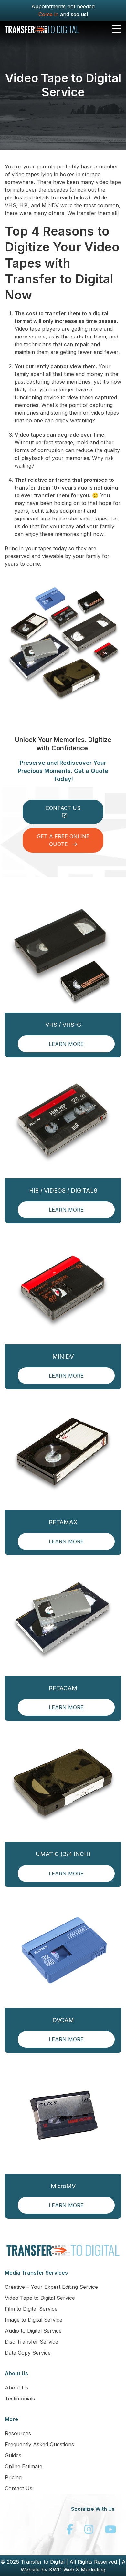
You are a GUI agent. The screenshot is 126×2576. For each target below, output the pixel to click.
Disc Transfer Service (31, 2342)
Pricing (13, 2477)
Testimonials (20, 2399)
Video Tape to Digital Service (40, 2298)
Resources (18, 2433)
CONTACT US (63, 808)
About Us (17, 2388)
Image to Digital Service (34, 2320)
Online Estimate (24, 2466)
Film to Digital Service (31, 2309)
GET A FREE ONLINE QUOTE (63, 840)
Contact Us (19, 2488)
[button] (117, 29)
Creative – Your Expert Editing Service (51, 2287)
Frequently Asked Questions (39, 2444)
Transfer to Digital (43, 2562)
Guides (13, 2455)
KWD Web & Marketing (77, 2570)
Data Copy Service (28, 2353)
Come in (48, 14)
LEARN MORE (66, 1044)
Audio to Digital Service (33, 2331)
